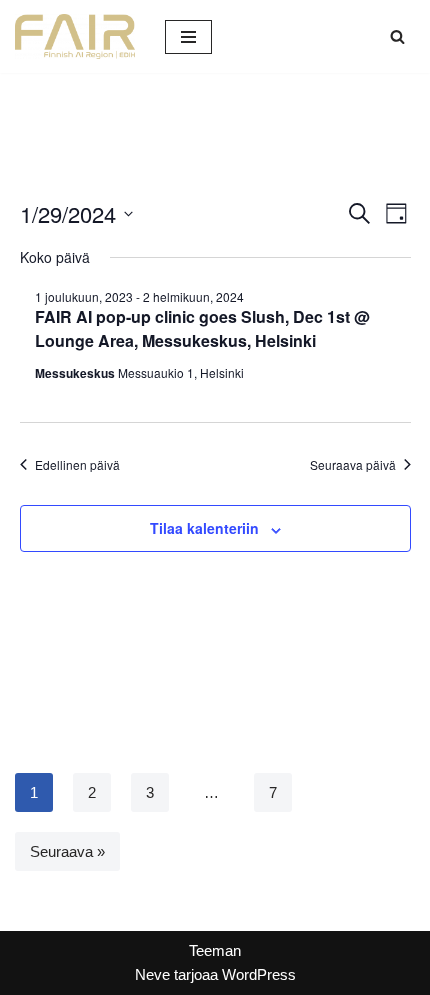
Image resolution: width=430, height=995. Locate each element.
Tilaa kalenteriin (204, 528)
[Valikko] (188, 37)
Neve (152, 974)
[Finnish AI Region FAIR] (75, 36)
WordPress (259, 974)
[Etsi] (397, 36)
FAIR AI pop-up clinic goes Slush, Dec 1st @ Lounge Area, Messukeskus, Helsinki (202, 328)
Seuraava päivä (353, 465)
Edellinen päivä (77, 465)
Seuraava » (67, 851)
